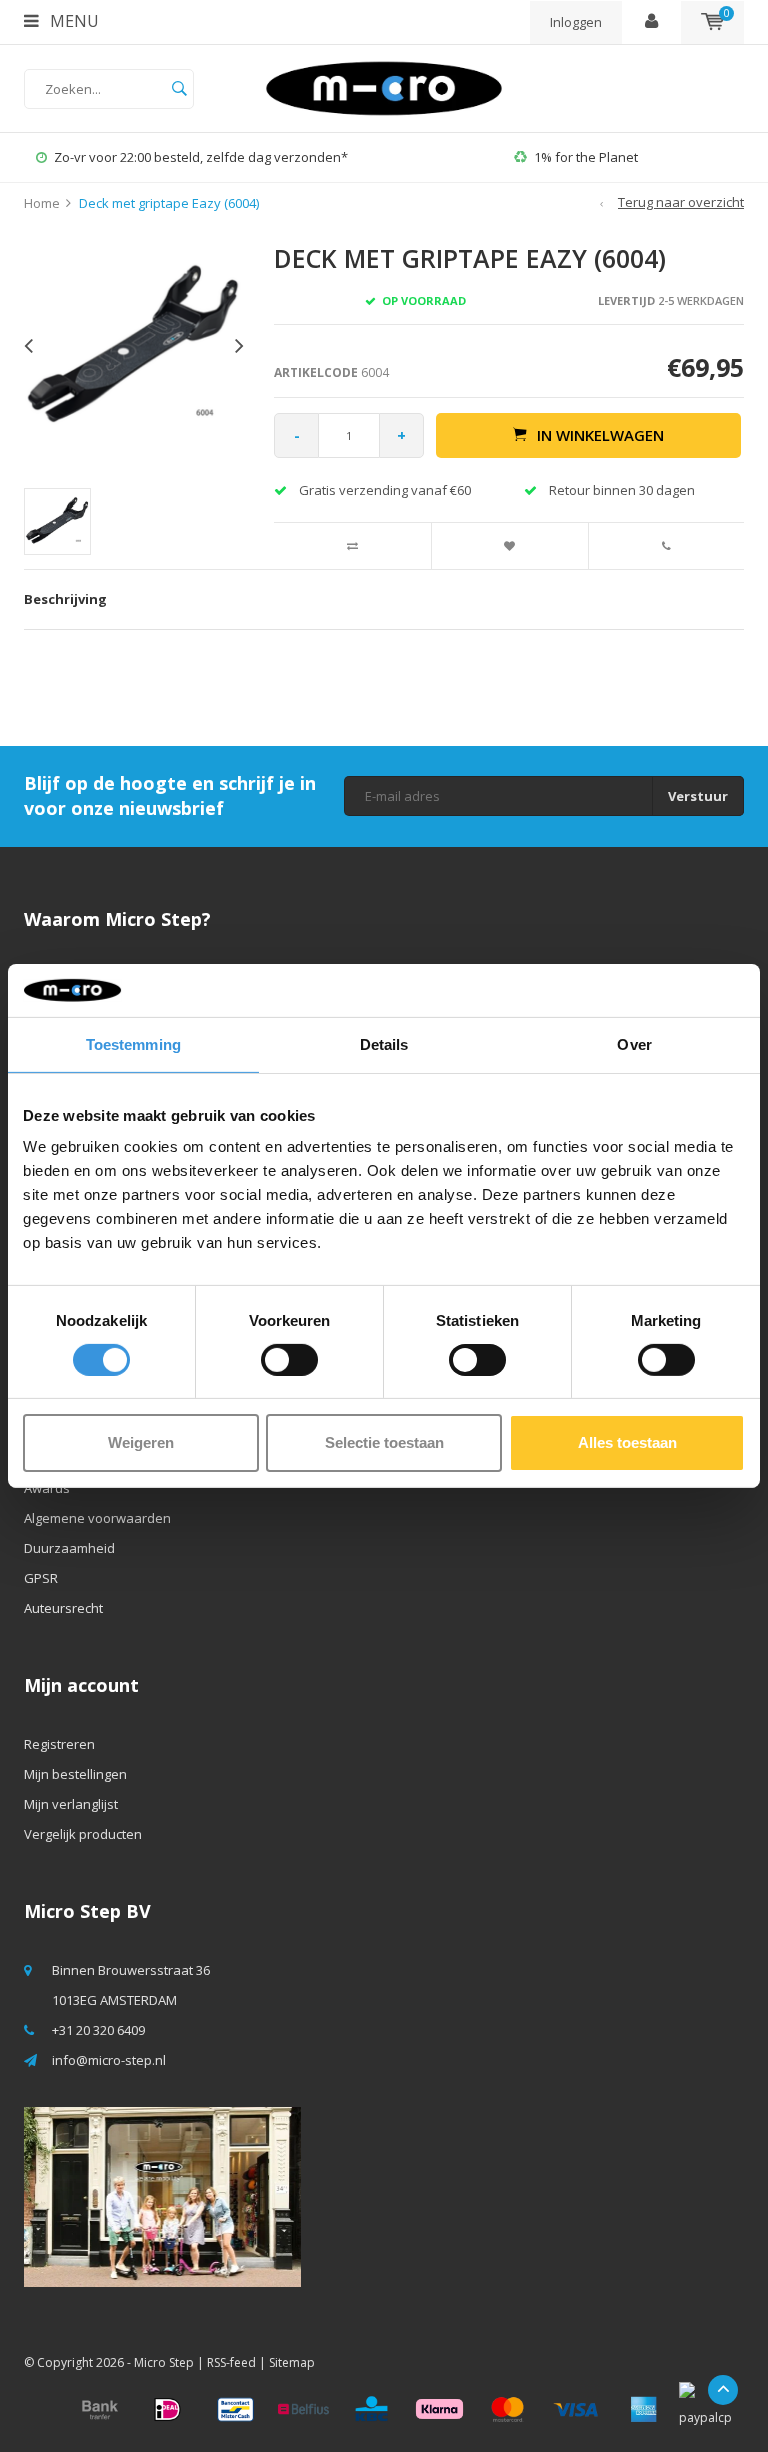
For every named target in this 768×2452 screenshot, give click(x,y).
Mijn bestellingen (75, 1774)
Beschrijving (65, 599)
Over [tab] (634, 1043)
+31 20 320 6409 (98, 2030)
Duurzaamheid (69, 1548)
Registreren (59, 1744)
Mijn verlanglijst (71, 1804)
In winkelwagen (600, 435)
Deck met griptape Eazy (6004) (169, 203)
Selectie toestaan (384, 1442)
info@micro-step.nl (109, 2060)
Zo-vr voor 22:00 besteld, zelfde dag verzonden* (201, 157)
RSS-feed (231, 2362)
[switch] (289, 1360)
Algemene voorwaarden (97, 1518)
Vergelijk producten (83, 1834)
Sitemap (292, 2362)
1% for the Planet (586, 157)
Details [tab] (384, 1043)
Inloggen (576, 22)
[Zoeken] (179, 89)
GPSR (41, 1578)
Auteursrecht (63, 1608)
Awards (47, 1488)
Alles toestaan (627, 1442)
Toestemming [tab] (133, 1043)
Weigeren (141, 1442)
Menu (72, 21)
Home (42, 203)
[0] (712, 22)
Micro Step (164, 2362)
